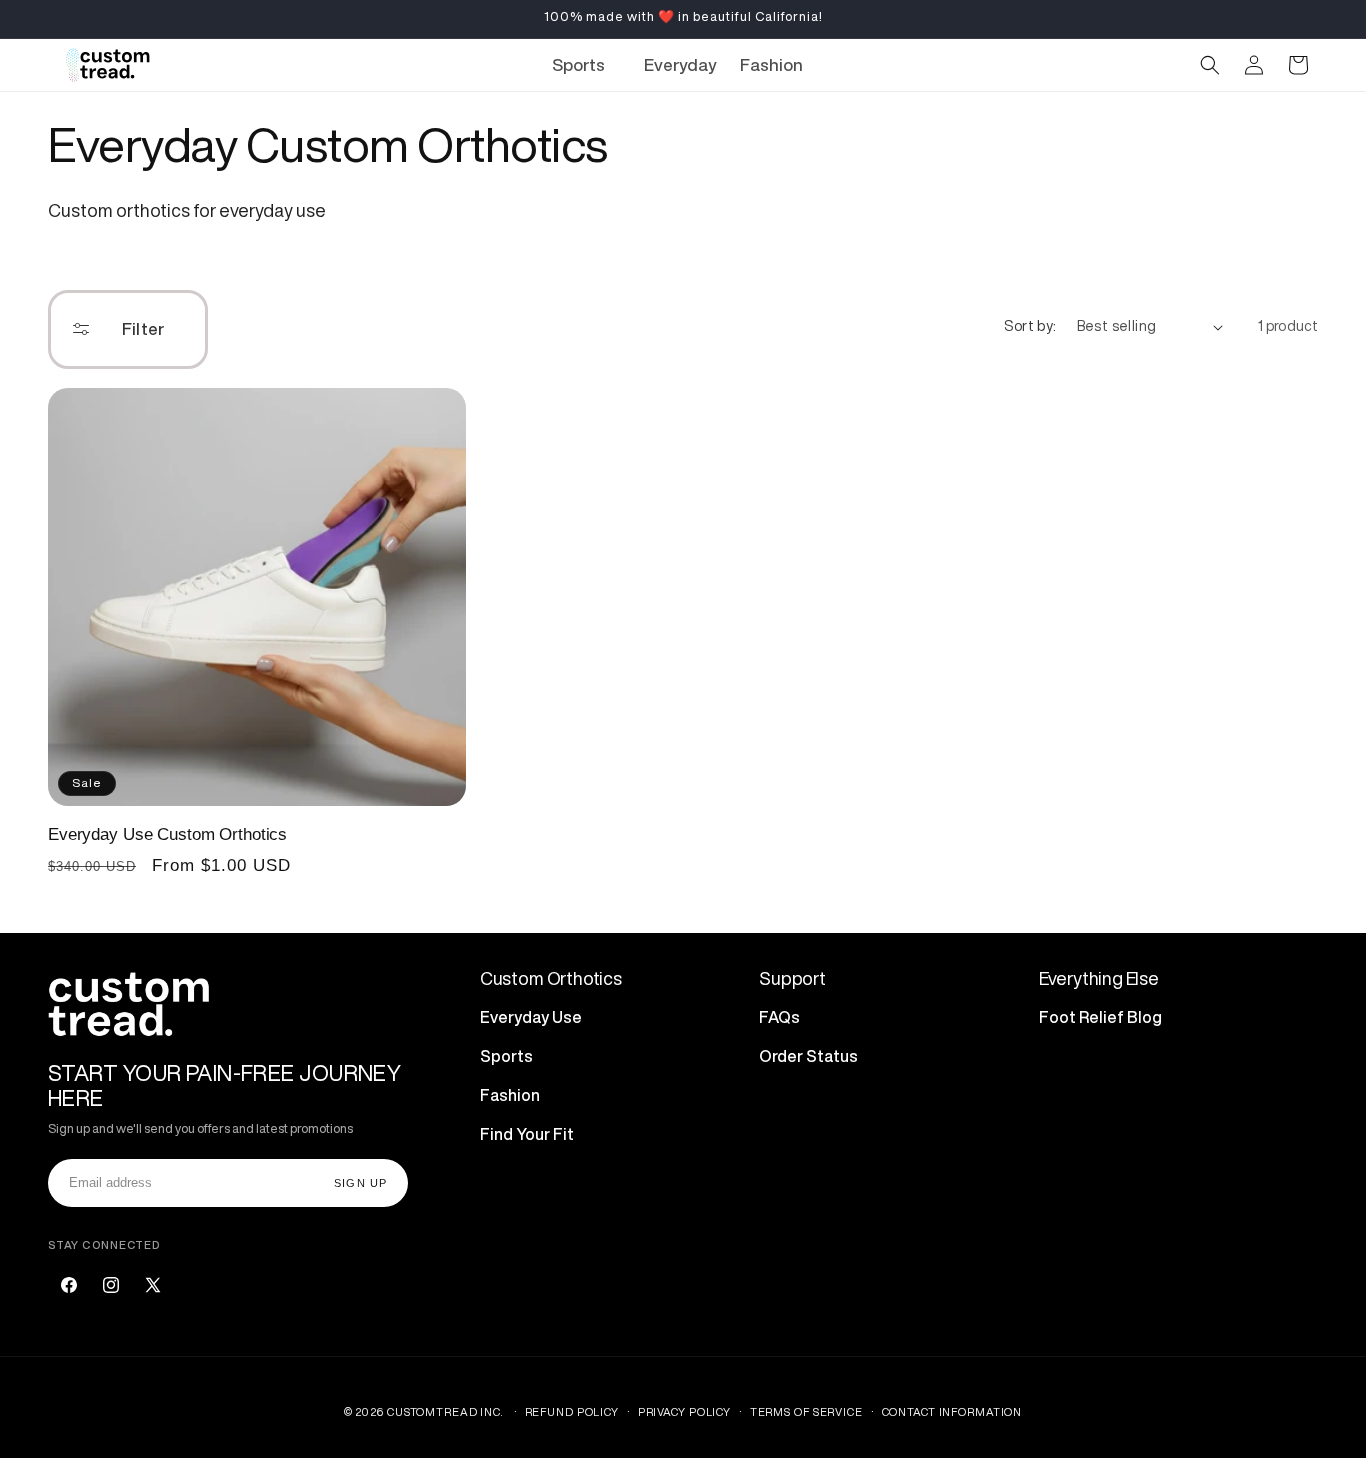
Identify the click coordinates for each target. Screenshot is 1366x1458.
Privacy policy (684, 1410)
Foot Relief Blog (1100, 1016)
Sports (506, 1055)
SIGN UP (360, 1182)
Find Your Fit (527, 1133)
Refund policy (572, 1410)
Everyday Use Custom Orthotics (167, 834)
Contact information (952, 1410)
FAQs (779, 1016)
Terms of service (806, 1410)
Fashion (510, 1094)
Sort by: (1030, 326)
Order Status (808, 1055)
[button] (586, 65)
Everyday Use (531, 1016)
